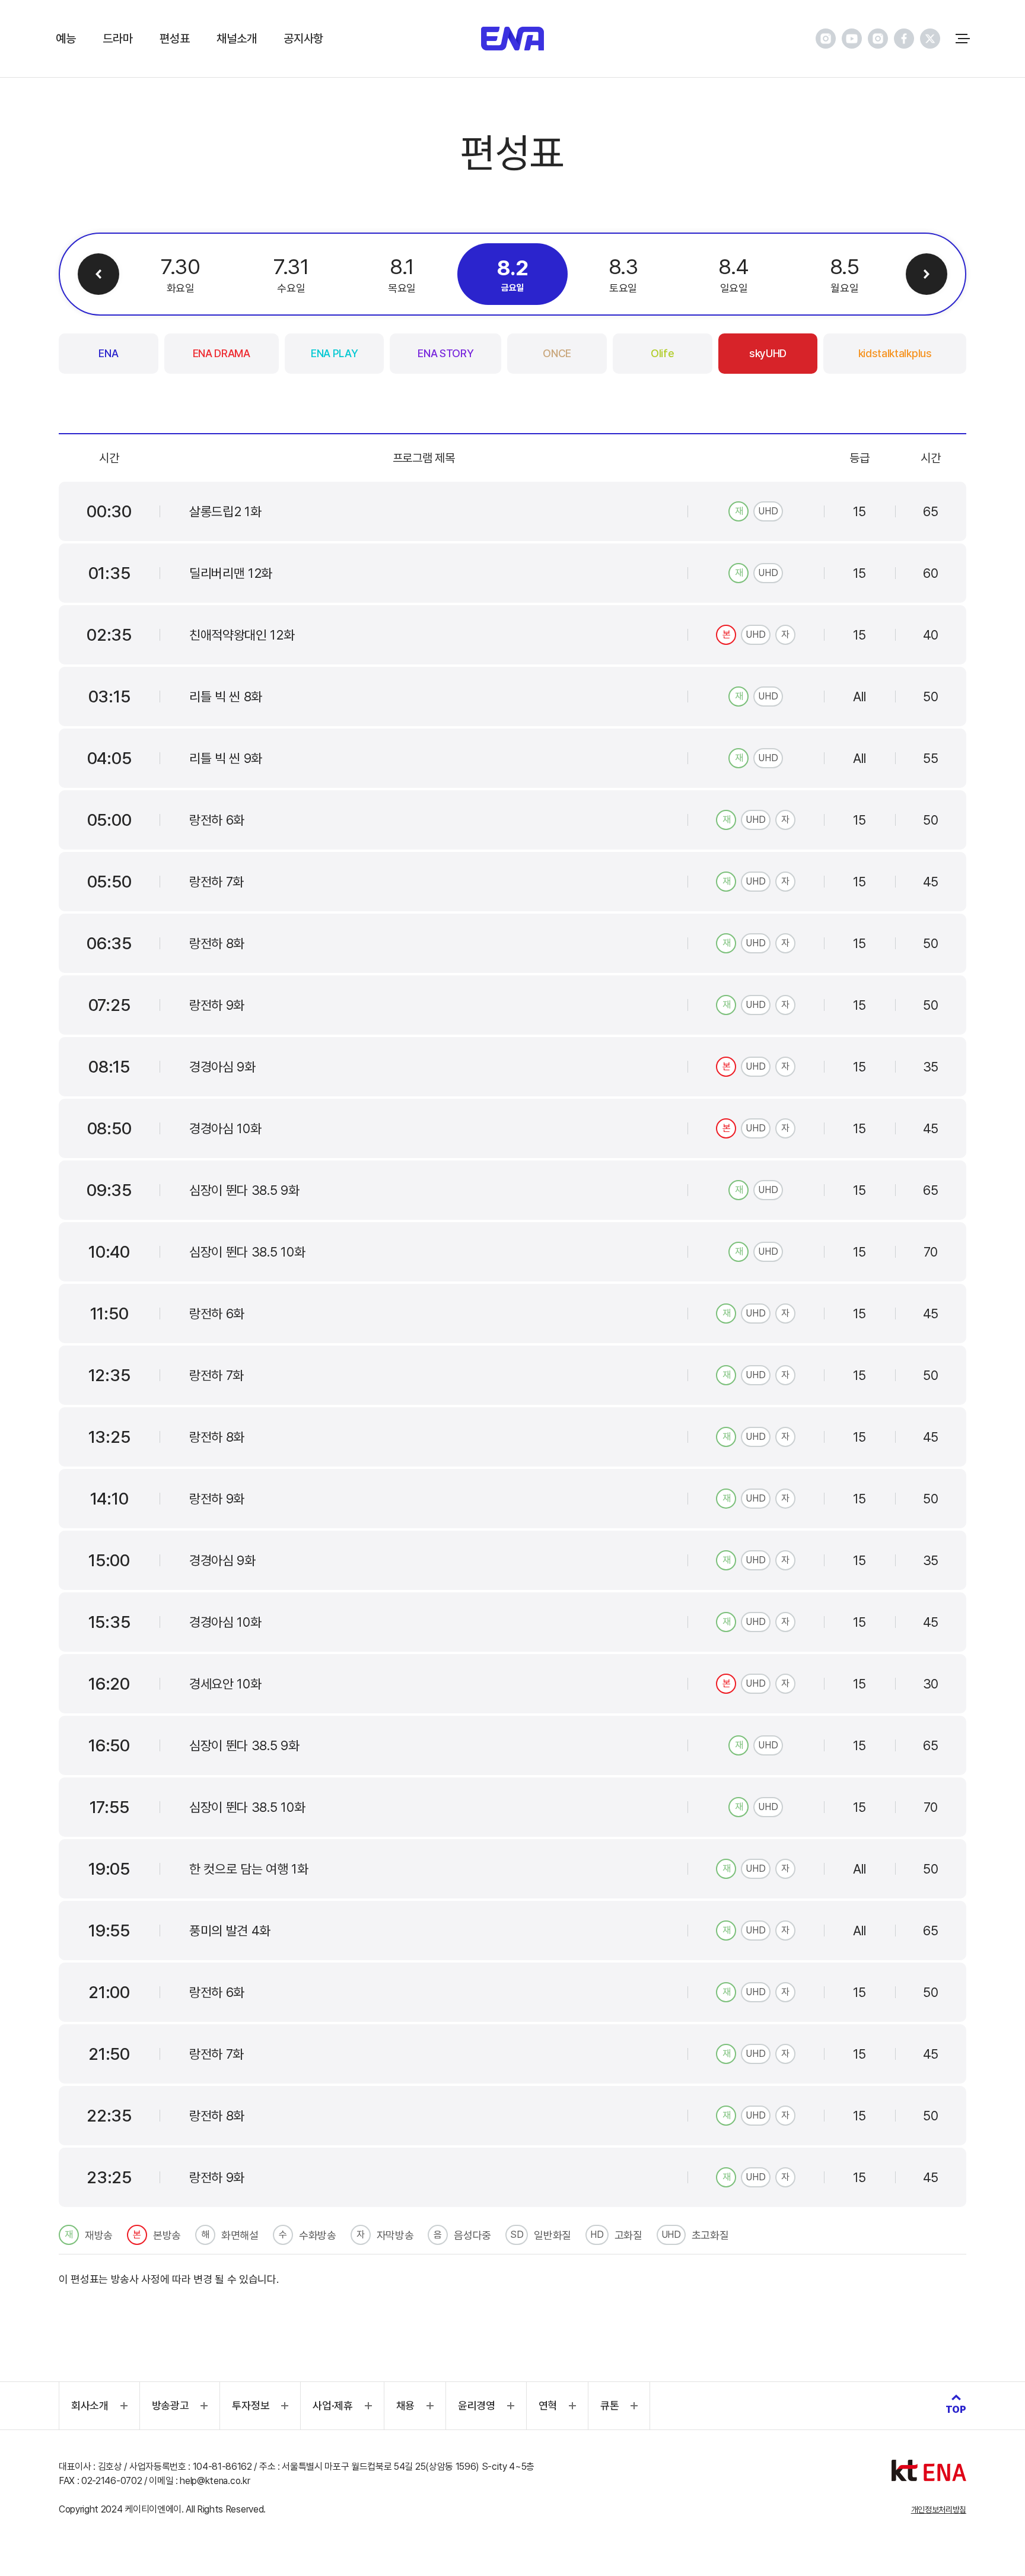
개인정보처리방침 (939, 2510)
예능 (66, 39)
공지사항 (303, 39)
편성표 (174, 39)
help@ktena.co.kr (215, 2481)
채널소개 (236, 39)
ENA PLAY (334, 353)
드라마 (117, 39)
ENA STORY (445, 353)
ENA (108, 353)
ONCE (557, 353)
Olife (662, 353)
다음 (927, 274)
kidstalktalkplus (895, 353)
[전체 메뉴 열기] (963, 39)
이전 (98, 274)
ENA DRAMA (222, 353)
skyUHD (768, 353)
